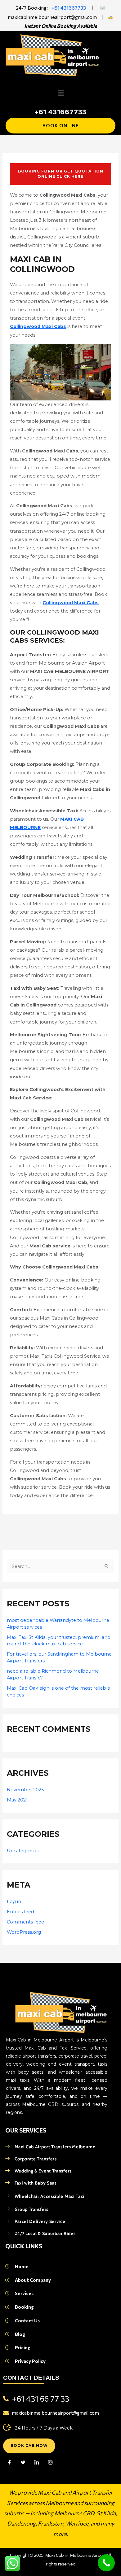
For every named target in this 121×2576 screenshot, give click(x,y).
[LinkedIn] (37, 2463)
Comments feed (26, 1922)
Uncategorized (24, 1851)
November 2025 (25, 1790)
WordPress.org (24, 1932)
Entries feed (20, 1912)
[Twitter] (23, 2463)
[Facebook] (9, 2463)
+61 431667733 (69, 8)
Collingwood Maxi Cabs (38, 326)
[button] (60, 93)
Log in (14, 1901)
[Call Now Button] (106, 2563)
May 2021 (17, 1800)
